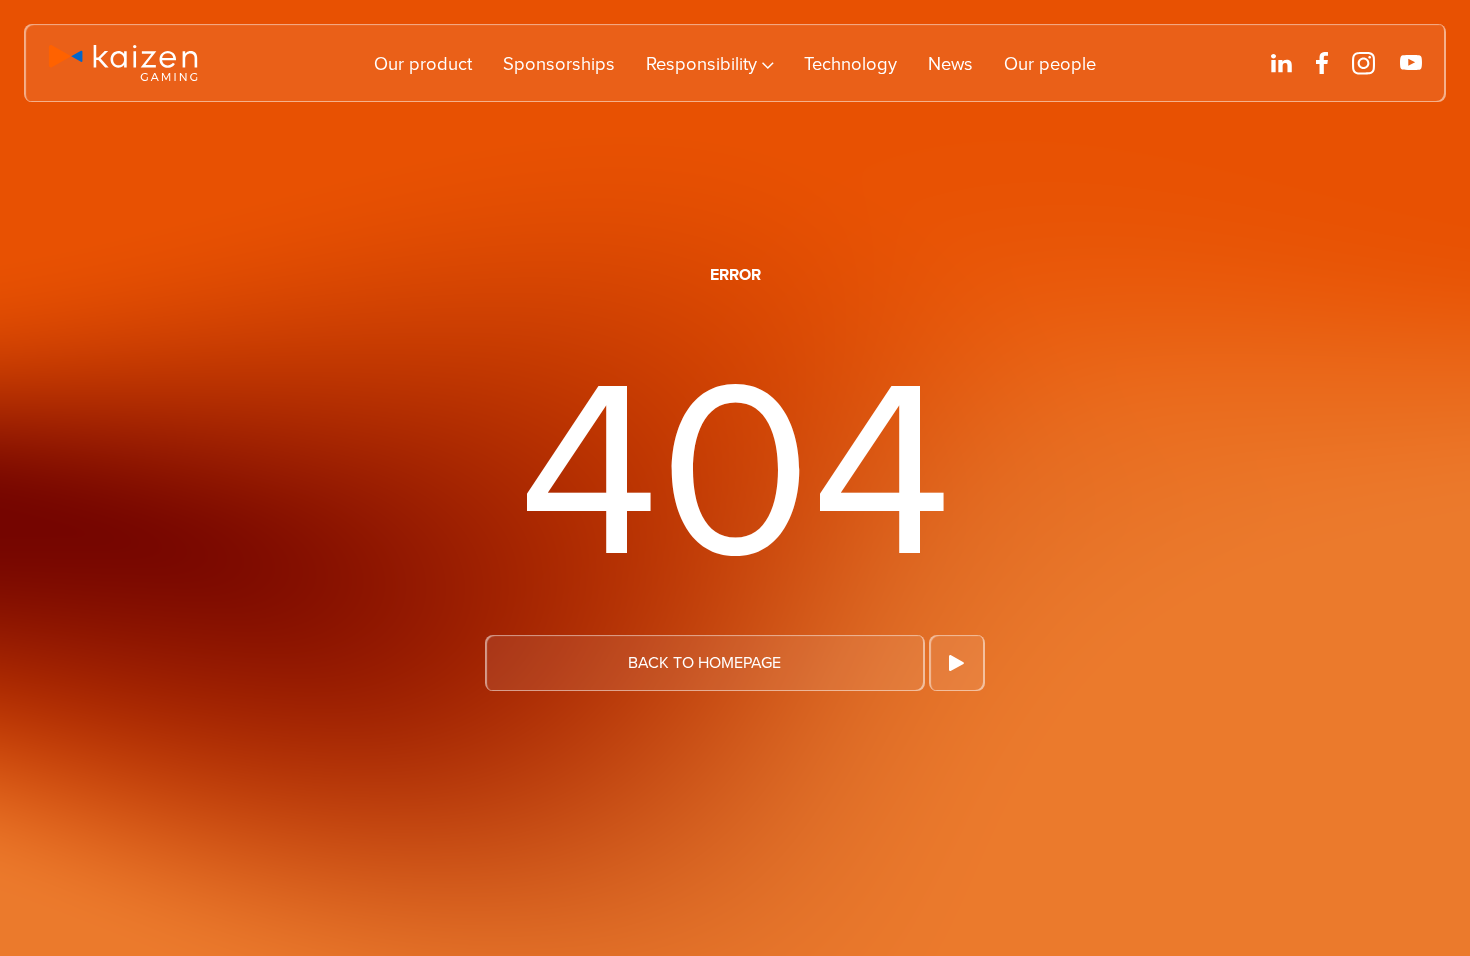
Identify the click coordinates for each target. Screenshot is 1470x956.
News (950, 63)
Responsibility (701, 63)
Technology (850, 63)
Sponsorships (559, 63)
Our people (1050, 63)
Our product (423, 63)
